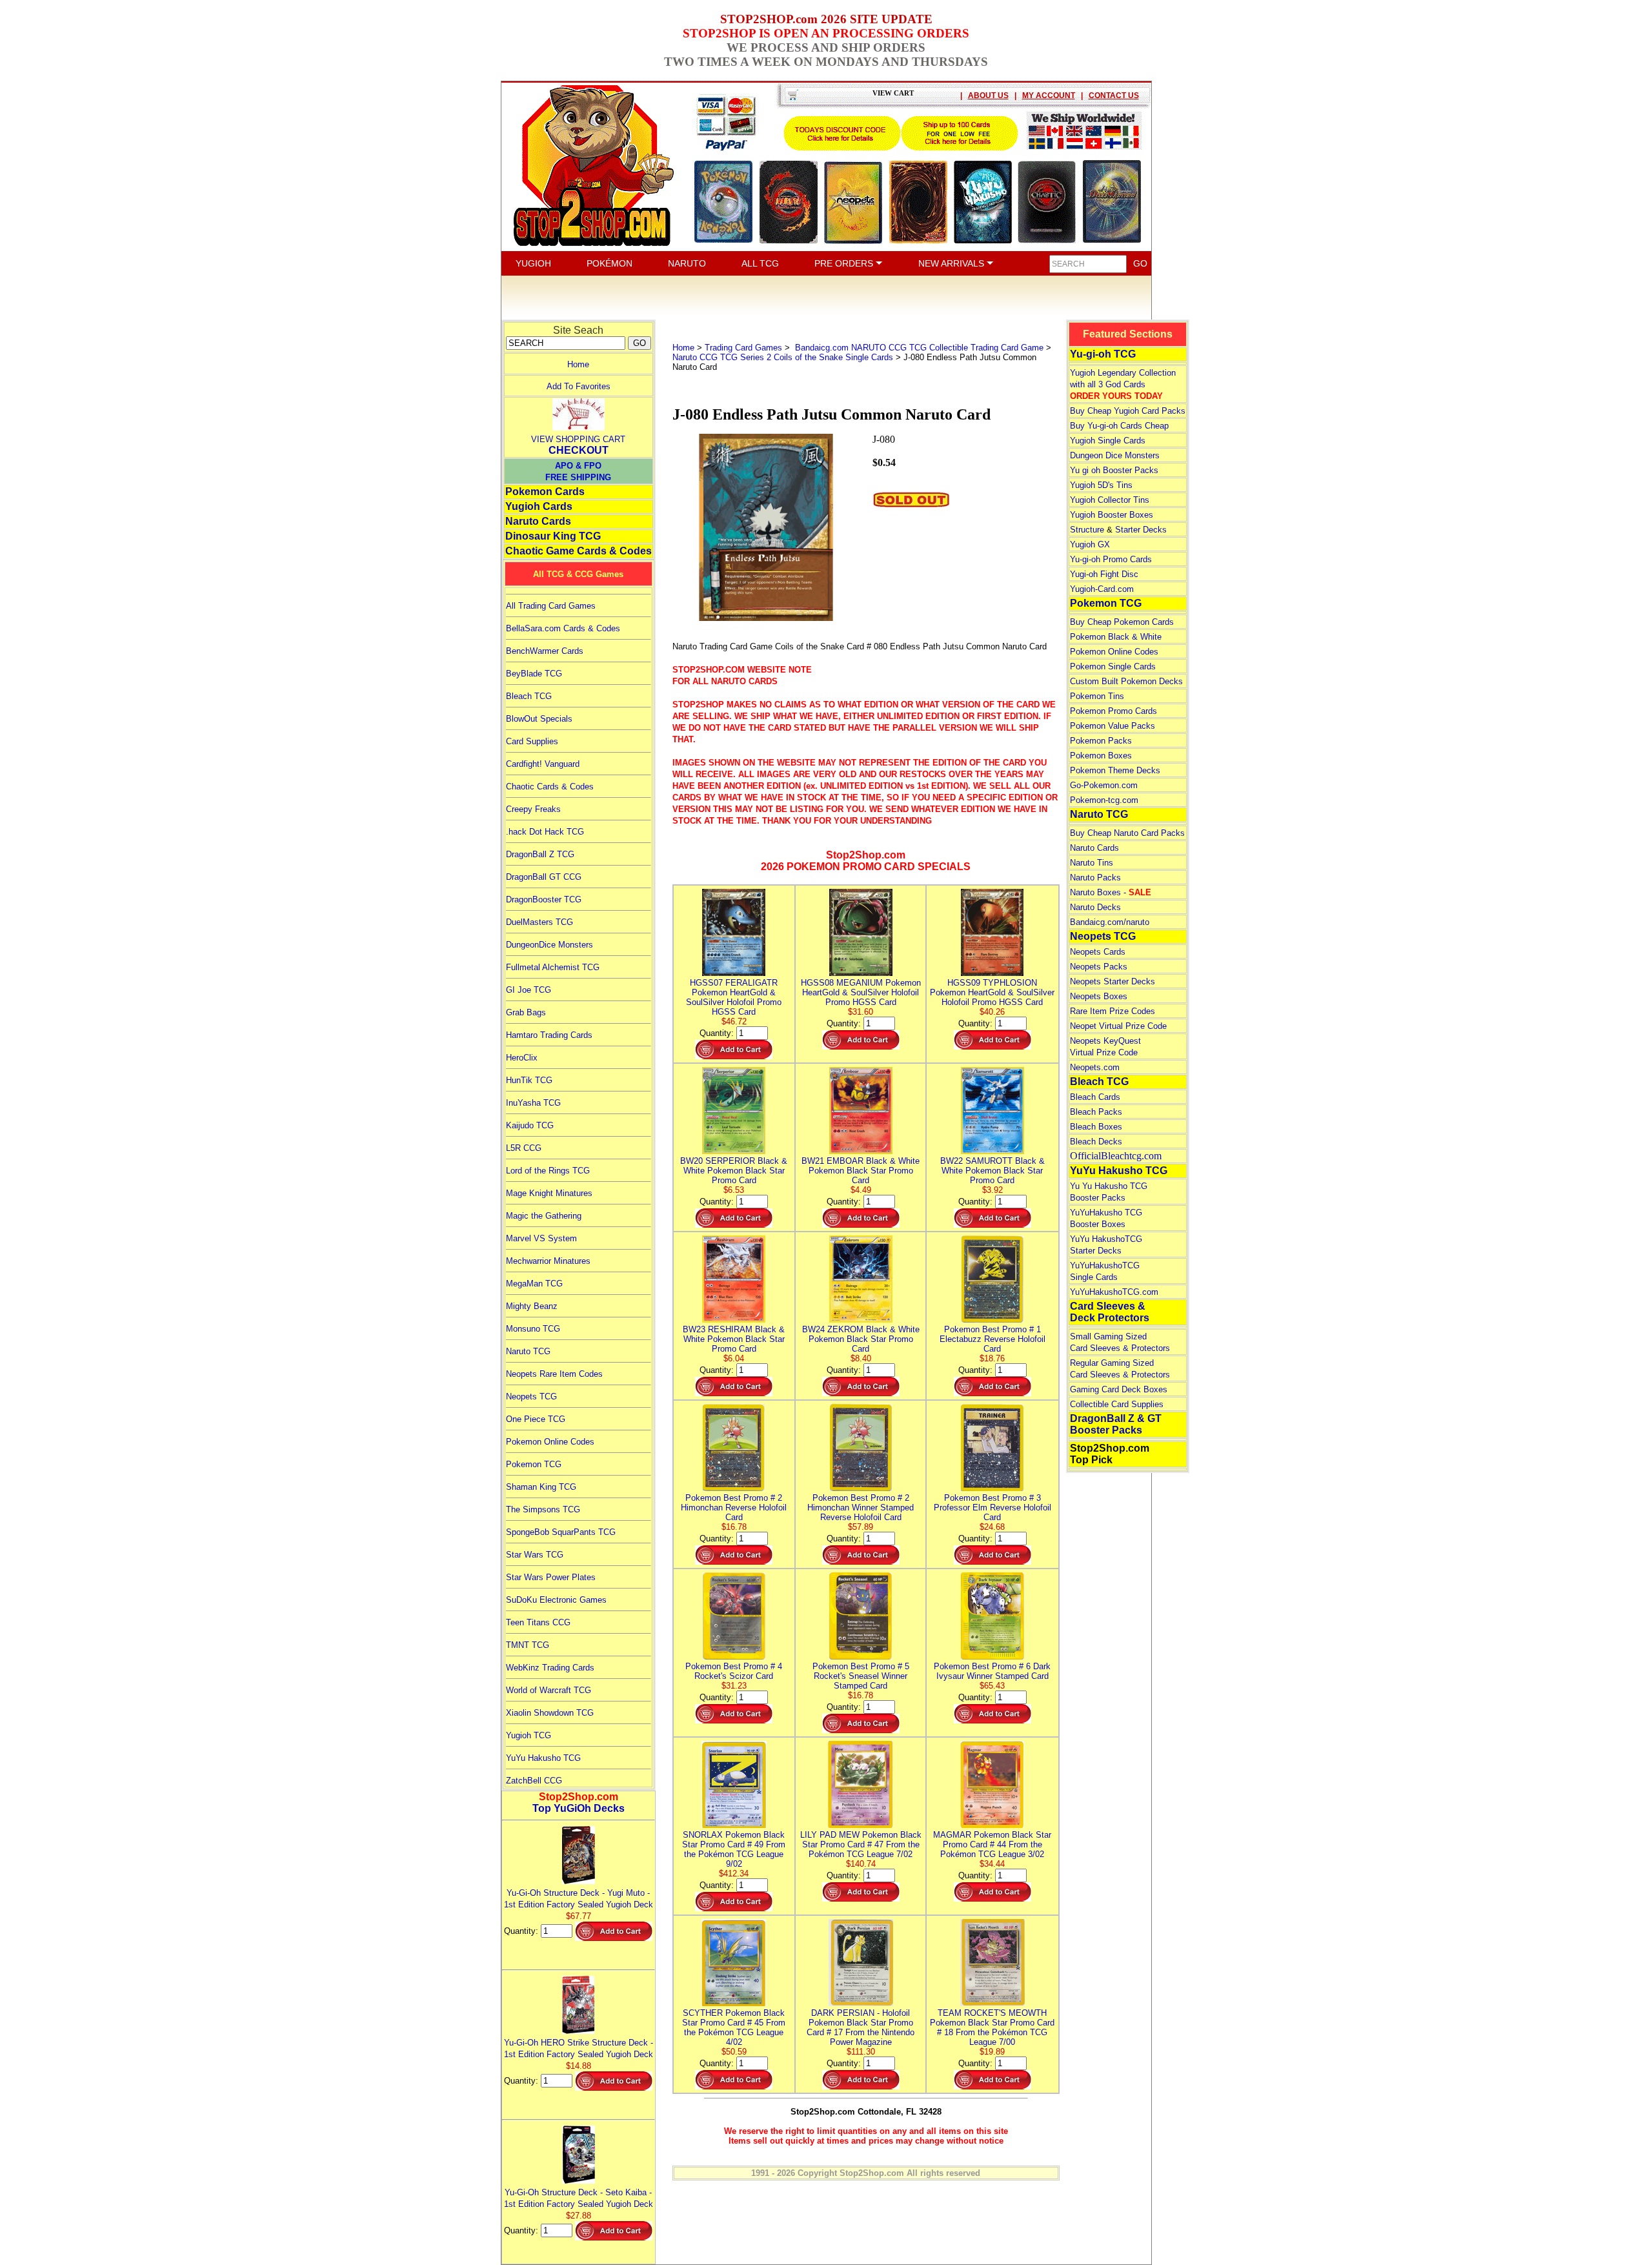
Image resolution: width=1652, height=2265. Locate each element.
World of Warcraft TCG (549, 1690)
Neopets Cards (1098, 952)
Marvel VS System (541, 1238)
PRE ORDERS (845, 263)
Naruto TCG (528, 1351)
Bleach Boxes (1096, 1127)
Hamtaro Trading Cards (549, 1035)
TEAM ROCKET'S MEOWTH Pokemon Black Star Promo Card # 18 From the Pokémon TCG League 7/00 (992, 2027)
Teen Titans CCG (538, 1622)
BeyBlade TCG (534, 674)
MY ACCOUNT (1049, 96)
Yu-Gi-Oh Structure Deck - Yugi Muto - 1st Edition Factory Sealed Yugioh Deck (579, 1899)
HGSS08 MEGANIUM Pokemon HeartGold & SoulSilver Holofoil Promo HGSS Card (861, 992)
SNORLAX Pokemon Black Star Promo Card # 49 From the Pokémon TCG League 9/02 (734, 1849)
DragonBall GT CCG (544, 877)
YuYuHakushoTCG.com (1114, 1292)
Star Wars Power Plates (551, 1577)
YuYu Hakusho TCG (543, 1758)
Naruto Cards (538, 521)
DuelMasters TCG (539, 922)
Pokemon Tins (1097, 696)
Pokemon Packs (1101, 741)
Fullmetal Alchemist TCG (553, 967)
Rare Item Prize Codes (1113, 1011)
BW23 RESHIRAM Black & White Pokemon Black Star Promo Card (734, 1339)
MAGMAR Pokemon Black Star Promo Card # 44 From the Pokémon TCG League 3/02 (992, 1844)
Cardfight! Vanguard (543, 764)
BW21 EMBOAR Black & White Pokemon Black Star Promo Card (861, 1171)
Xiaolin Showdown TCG (550, 1713)
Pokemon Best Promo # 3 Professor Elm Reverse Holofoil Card (992, 1508)
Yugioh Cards (539, 506)
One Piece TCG (536, 1419)
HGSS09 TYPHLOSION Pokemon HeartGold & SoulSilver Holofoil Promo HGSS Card (992, 992)
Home (578, 364)
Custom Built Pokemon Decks (1126, 681)
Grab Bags (526, 1012)
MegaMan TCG (534, 1284)
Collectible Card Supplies (1117, 1404)
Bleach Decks (1096, 1142)
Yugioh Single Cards (1108, 441)
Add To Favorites (579, 386)
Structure (1087, 530)
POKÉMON (609, 263)
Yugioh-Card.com (1102, 589)
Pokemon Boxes (1101, 756)
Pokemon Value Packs (1113, 726)
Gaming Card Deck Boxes (1119, 1389)
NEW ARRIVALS (952, 263)
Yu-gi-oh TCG (1103, 354)
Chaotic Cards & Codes (550, 787)
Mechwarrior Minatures (548, 1261)
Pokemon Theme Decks (1115, 770)
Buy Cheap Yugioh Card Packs (1128, 411)
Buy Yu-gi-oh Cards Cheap (1119, 426)
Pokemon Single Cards (1113, 666)
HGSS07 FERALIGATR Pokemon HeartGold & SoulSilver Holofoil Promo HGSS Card (734, 997)
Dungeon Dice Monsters (1115, 455)
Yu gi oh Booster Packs (1114, 470)
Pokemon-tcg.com (1104, 800)
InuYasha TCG (533, 1103)
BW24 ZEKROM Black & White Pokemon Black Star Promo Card (861, 1339)
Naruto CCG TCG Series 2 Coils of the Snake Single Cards (783, 357)
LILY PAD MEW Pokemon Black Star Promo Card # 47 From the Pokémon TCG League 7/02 (861, 1844)
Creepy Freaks (533, 809)
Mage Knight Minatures (549, 1193)
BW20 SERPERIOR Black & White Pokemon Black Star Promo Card (734, 1171)
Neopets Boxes (1099, 996)
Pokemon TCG (534, 1464)
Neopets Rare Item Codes (554, 1374)
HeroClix (522, 1058)
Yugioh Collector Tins (1110, 500)
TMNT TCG (528, 1645)
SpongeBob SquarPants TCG (561, 1532)
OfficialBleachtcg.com (1116, 1156)
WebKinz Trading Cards (550, 1668)
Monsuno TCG (533, 1329)
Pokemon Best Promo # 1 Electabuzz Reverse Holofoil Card (992, 1339)
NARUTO (687, 263)
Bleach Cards (1095, 1097)
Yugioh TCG (529, 1735)
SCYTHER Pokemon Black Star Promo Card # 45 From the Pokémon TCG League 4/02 (734, 2027)
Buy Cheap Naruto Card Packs (1127, 833)
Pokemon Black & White (1116, 637)
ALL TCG (760, 263)
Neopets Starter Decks (1113, 981)
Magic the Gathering (544, 1216)
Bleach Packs (1096, 1112)
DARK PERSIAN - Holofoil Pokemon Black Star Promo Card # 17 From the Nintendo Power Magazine (861, 2027)
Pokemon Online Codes (550, 1442)
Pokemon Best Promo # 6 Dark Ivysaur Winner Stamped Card (992, 1671)
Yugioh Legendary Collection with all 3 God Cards (1123, 384)
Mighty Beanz (532, 1306)
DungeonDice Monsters (549, 945)
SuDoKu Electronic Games (556, 1600)
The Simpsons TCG (543, 1509)
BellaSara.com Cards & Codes (563, 628)
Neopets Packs (1099, 967)
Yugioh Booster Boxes (1112, 515)
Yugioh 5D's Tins (1101, 485)
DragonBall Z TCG (540, 854)
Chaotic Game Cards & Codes (579, 551)
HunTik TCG (529, 1080)
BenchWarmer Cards (545, 651)
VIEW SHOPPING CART (578, 439)
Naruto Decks (1095, 907)
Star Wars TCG (535, 1555)
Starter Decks (1141, 530)
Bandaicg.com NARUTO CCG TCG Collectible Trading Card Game (918, 348)
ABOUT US (988, 96)
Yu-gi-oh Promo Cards (1111, 559)
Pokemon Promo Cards (1113, 711)
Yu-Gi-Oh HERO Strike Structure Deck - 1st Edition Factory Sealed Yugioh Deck (579, 2048)
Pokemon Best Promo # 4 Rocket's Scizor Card (734, 1671)
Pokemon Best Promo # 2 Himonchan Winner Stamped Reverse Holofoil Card (861, 1508)
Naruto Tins (1092, 863)
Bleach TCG (529, 696)
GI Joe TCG (529, 990)
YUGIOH (533, 263)
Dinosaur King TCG (553, 536)
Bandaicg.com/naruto (1110, 922)
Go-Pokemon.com (1104, 785)
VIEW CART (893, 93)
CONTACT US (1114, 96)
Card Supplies (532, 741)
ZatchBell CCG (534, 1781)
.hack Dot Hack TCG (545, 832)
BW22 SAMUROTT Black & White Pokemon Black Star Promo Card (992, 1171)
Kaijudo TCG (530, 1125)
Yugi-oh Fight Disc (1104, 574)
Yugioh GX (1090, 544)
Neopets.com (1095, 1067)
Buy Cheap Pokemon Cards (1122, 622)
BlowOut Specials (539, 719)
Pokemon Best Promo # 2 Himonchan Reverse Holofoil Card (734, 1508)
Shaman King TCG (541, 1487)
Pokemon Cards (545, 492)
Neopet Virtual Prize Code (1118, 1026)
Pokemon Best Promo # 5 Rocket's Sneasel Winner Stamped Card (861, 1676)
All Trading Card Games (551, 606)
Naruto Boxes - (1111, 892)
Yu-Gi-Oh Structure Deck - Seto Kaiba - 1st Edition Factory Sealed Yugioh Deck (579, 2198)
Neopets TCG (531, 1397)
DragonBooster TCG (544, 899)
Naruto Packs (1095, 878)
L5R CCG (524, 1148)
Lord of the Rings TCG (548, 1171)
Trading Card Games (743, 348)
